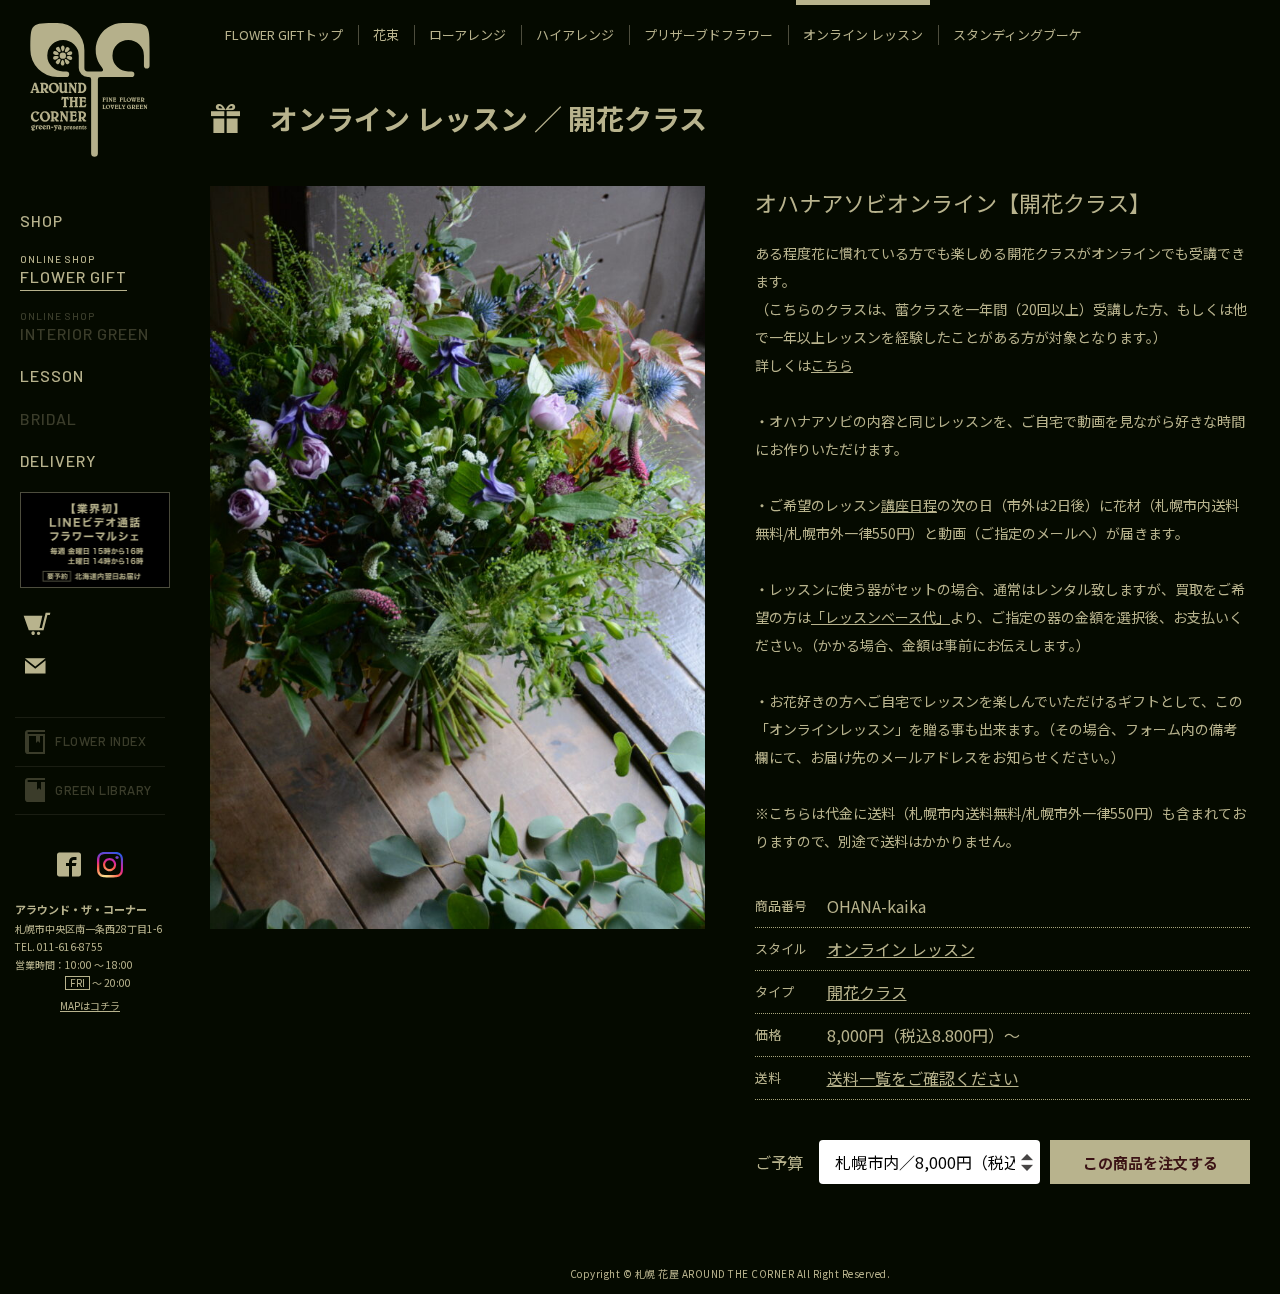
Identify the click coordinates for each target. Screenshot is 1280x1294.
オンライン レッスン (399, 118)
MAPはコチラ (90, 1005)
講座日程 (909, 505)
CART (90, 624)
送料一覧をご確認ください (923, 1078)
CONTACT (90, 666)
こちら (832, 365)
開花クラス (637, 118)
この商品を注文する (1150, 1162)
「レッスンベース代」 (880, 617)
